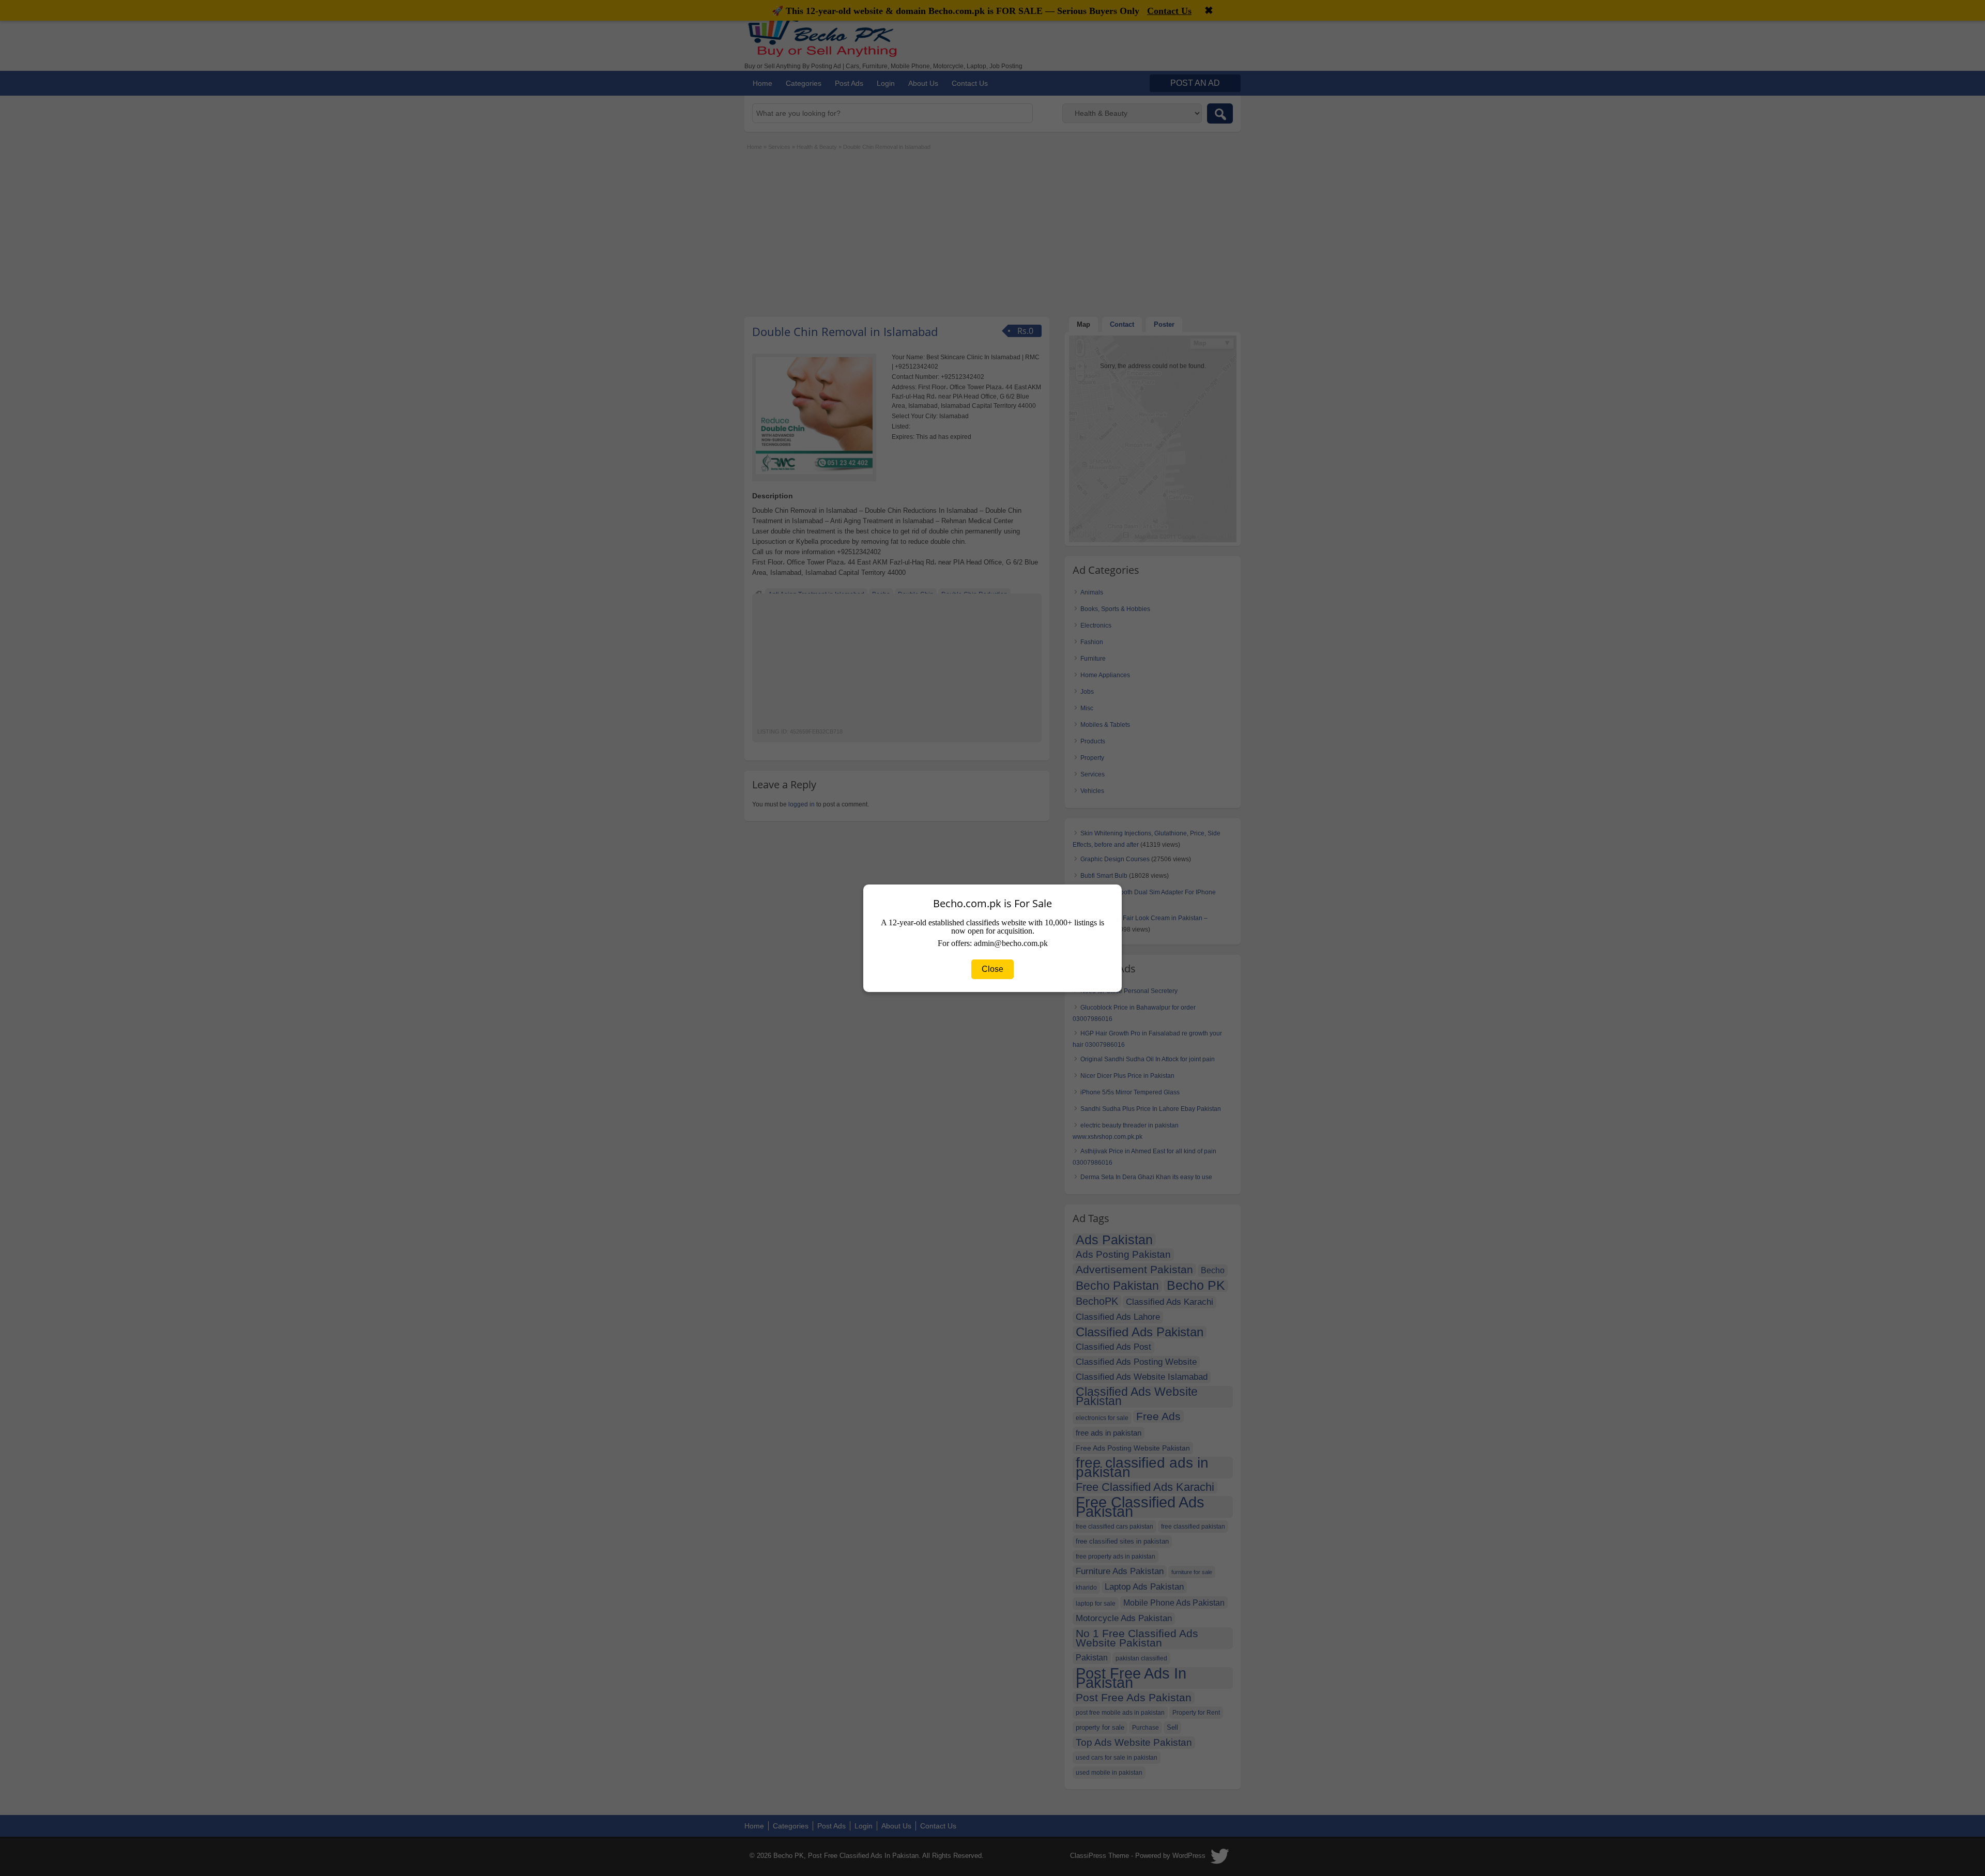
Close (993, 969)
